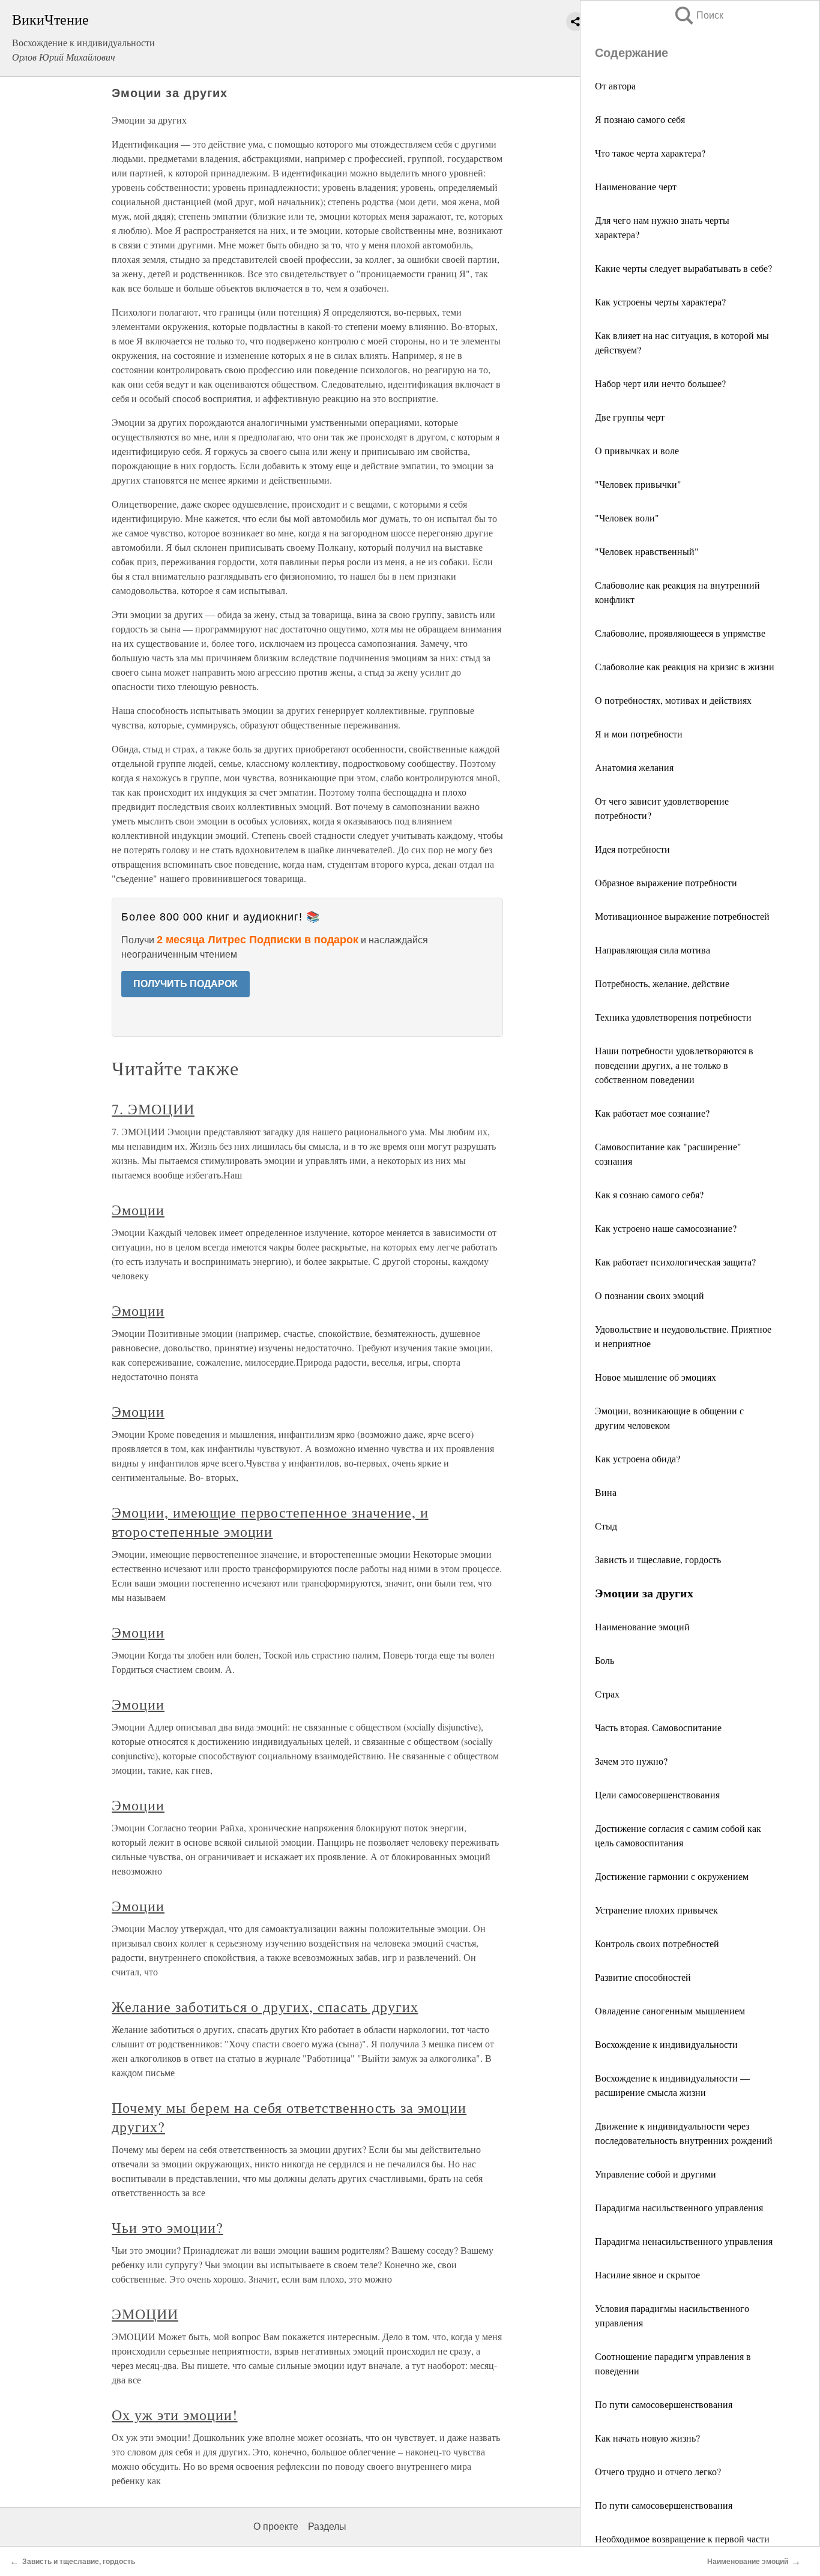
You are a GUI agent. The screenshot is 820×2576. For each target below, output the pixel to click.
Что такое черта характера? (650, 153)
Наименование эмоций (642, 1626)
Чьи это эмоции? (167, 2227)
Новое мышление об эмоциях (656, 1377)
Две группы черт (630, 417)
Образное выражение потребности (666, 882)
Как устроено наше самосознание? (666, 1228)
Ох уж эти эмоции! (174, 2415)
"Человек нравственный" (647, 551)
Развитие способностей (643, 1977)
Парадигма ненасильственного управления (684, 2241)
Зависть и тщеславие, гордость (658, 1559)
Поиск (698, 15)
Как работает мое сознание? (652, 1113)
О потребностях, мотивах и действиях (673, 700)
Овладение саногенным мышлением (670, 2010)
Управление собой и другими (656, 2174)
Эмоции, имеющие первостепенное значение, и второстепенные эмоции (270, 1522)
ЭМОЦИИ (145, 2314)
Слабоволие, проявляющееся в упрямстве (680, 633)
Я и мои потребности (639, 734)
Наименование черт (636, 186)
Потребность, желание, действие (662, 983)
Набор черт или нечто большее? (660, 383)
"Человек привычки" (638, 484)
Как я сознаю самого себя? (649, 1194)
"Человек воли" (627, 518)
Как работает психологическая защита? (675, 1262)
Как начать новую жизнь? (647, 2438)
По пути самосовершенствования (664, 2404)
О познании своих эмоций (650, 1295)
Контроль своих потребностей (657, 1943)
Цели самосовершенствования (657, 1794)
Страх (607, 1694)
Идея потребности (632, 849)
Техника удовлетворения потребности (673, 1017)
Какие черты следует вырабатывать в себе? (683, 268)
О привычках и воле (637, 450)
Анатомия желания (634, 767)
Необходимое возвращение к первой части (682, 2538)
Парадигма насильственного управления (679, 2207)
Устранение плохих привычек (656, 1910)
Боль (604, 1660)
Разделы (327, 2526)
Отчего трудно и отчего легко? (658, 2471)
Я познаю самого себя (640, 119)
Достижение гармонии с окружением (672, 1876)
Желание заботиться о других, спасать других (265, 2007)
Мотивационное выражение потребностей (682, 916)
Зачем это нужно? (631, 1761)
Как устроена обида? (638, 1458)
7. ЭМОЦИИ (153, 1109)
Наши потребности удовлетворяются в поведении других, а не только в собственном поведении (674, 1065)
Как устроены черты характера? (660, 302)
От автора (615, 86)
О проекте (276, 2526)
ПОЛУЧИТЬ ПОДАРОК (185, 984)
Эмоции (138, 1210)
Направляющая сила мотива (653, 950)
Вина (606, 1492)
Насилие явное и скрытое (647, 2274)
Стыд (606, 1526)
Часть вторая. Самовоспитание (658, 1727)
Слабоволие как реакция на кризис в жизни (685, 666)
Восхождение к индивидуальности (666, 2044)
